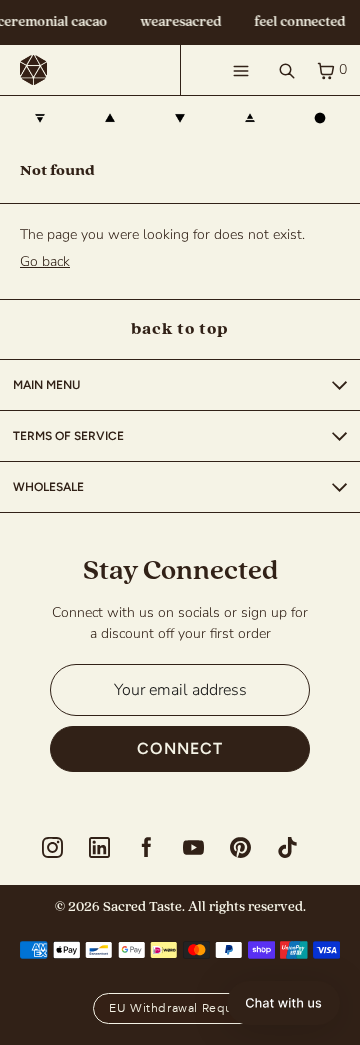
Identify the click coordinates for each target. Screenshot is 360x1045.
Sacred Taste (142, 907)
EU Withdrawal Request (180, 1008)
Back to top (180, 329)
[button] (283, 1003)
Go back (45, 261)
